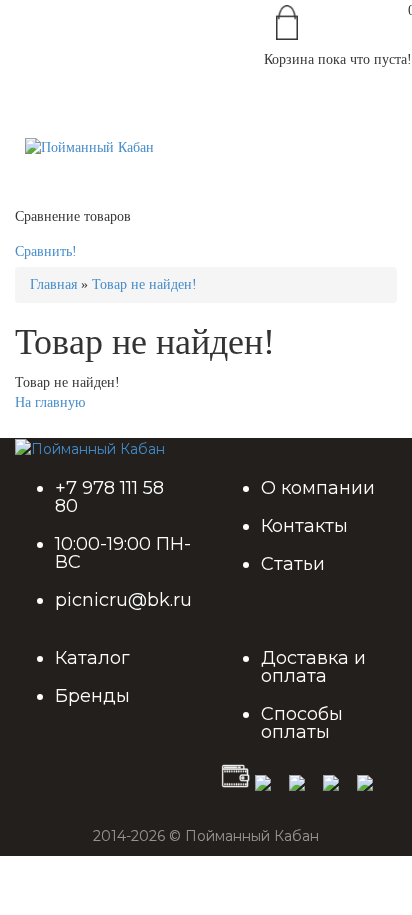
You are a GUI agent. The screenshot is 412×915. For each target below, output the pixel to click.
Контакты (304, 526)
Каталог (92, 658)
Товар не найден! (144, 284)
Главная (53, 284)
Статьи (293, 564)
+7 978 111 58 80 (109, 497)
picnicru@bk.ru (123, 600)
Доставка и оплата (313, 667)
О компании (318, 488)
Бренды (92, 696)
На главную (50, 402)
